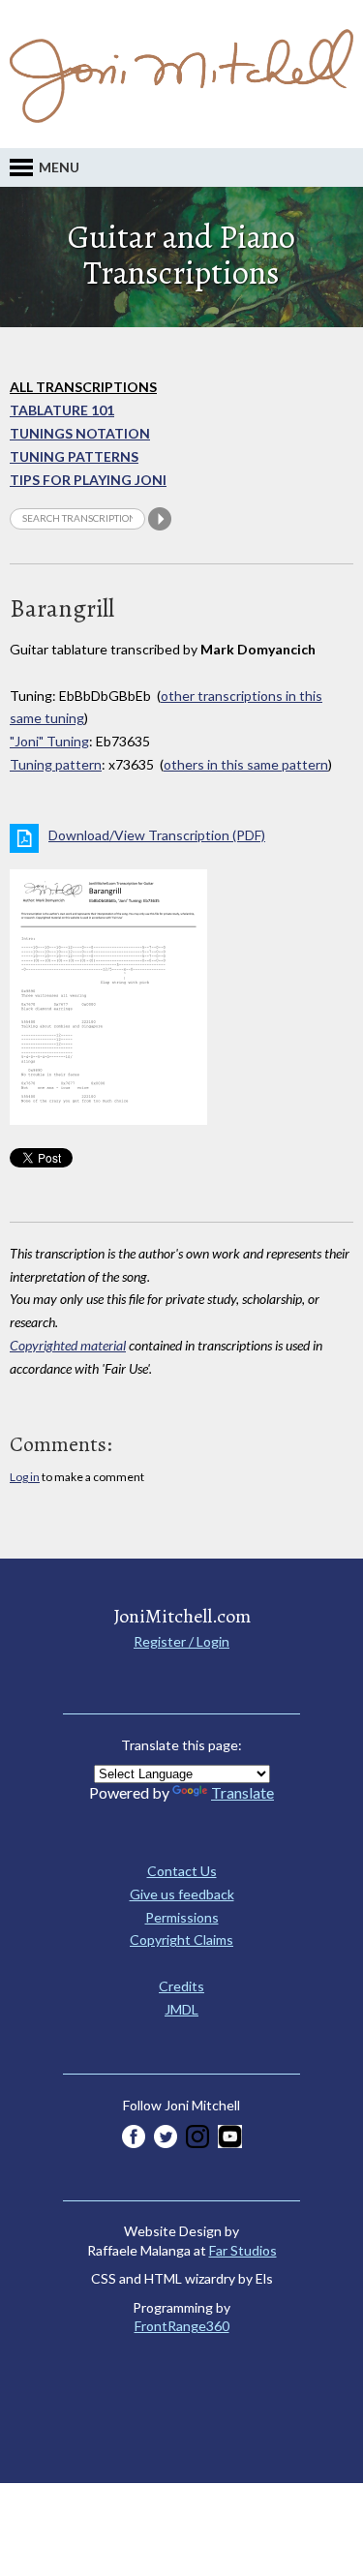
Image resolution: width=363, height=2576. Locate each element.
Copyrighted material (68, 1345)
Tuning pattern (56, 764)
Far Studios (243, 2250)
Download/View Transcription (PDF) (157, 835)
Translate (242, 1792)
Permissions (182, 1917)
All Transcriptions (83, 387)
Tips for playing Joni (88, 480)
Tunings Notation (80, 433)
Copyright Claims (181, 1940)
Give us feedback (182, 1894)
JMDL (181, 2009)
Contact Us (182, 1871)
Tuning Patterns (74, 456)
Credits (181, 1986)
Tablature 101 (62, 410)
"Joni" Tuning (49, 741)
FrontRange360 (182, 2326)
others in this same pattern (246, 764)
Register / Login (181, 1641)
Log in (25, 1477)
